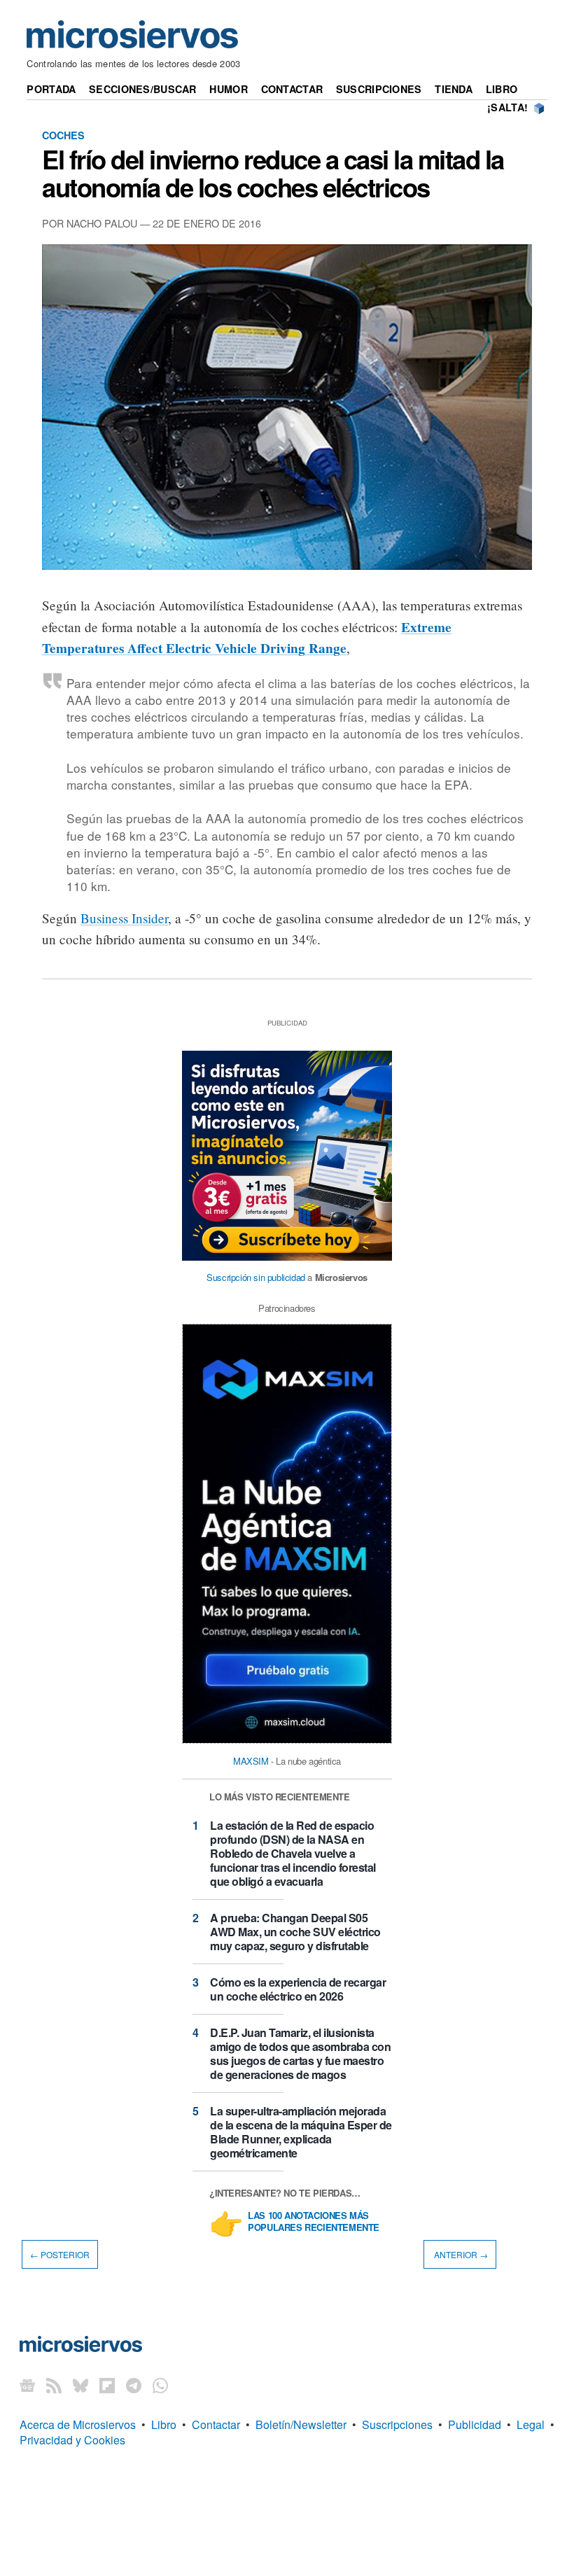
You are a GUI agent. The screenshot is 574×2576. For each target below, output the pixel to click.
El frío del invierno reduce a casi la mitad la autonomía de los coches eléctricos (273, 173)
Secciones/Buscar (143, 89)
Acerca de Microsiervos (78, 2424)
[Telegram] (134, 2385)
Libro (502, 89)
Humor (228, 89)
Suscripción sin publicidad (256, 1277)
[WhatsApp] (160, 2385)
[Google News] (27, 2385)
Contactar (292, 89)
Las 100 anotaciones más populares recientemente (314, 2222)
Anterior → (460, 2254)
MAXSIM (251, 1761)
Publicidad (475, 2424)
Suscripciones (379, 89)
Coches (63, 135)
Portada (51, 89)
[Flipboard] (107, 2385)
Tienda (454, 89)
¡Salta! (507, 107)
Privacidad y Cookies (72, 2440)
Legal (531, 2424)
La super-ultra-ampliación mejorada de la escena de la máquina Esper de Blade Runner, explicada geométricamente (301, 2132)
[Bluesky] (80, 2385)
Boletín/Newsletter (301, 2424)
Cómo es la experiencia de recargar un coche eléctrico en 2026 (298, 1989)
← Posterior (60, 2254)
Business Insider (124, 918)
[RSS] (54, 2385)
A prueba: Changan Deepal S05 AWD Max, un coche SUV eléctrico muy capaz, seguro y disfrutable (295, 1932)
